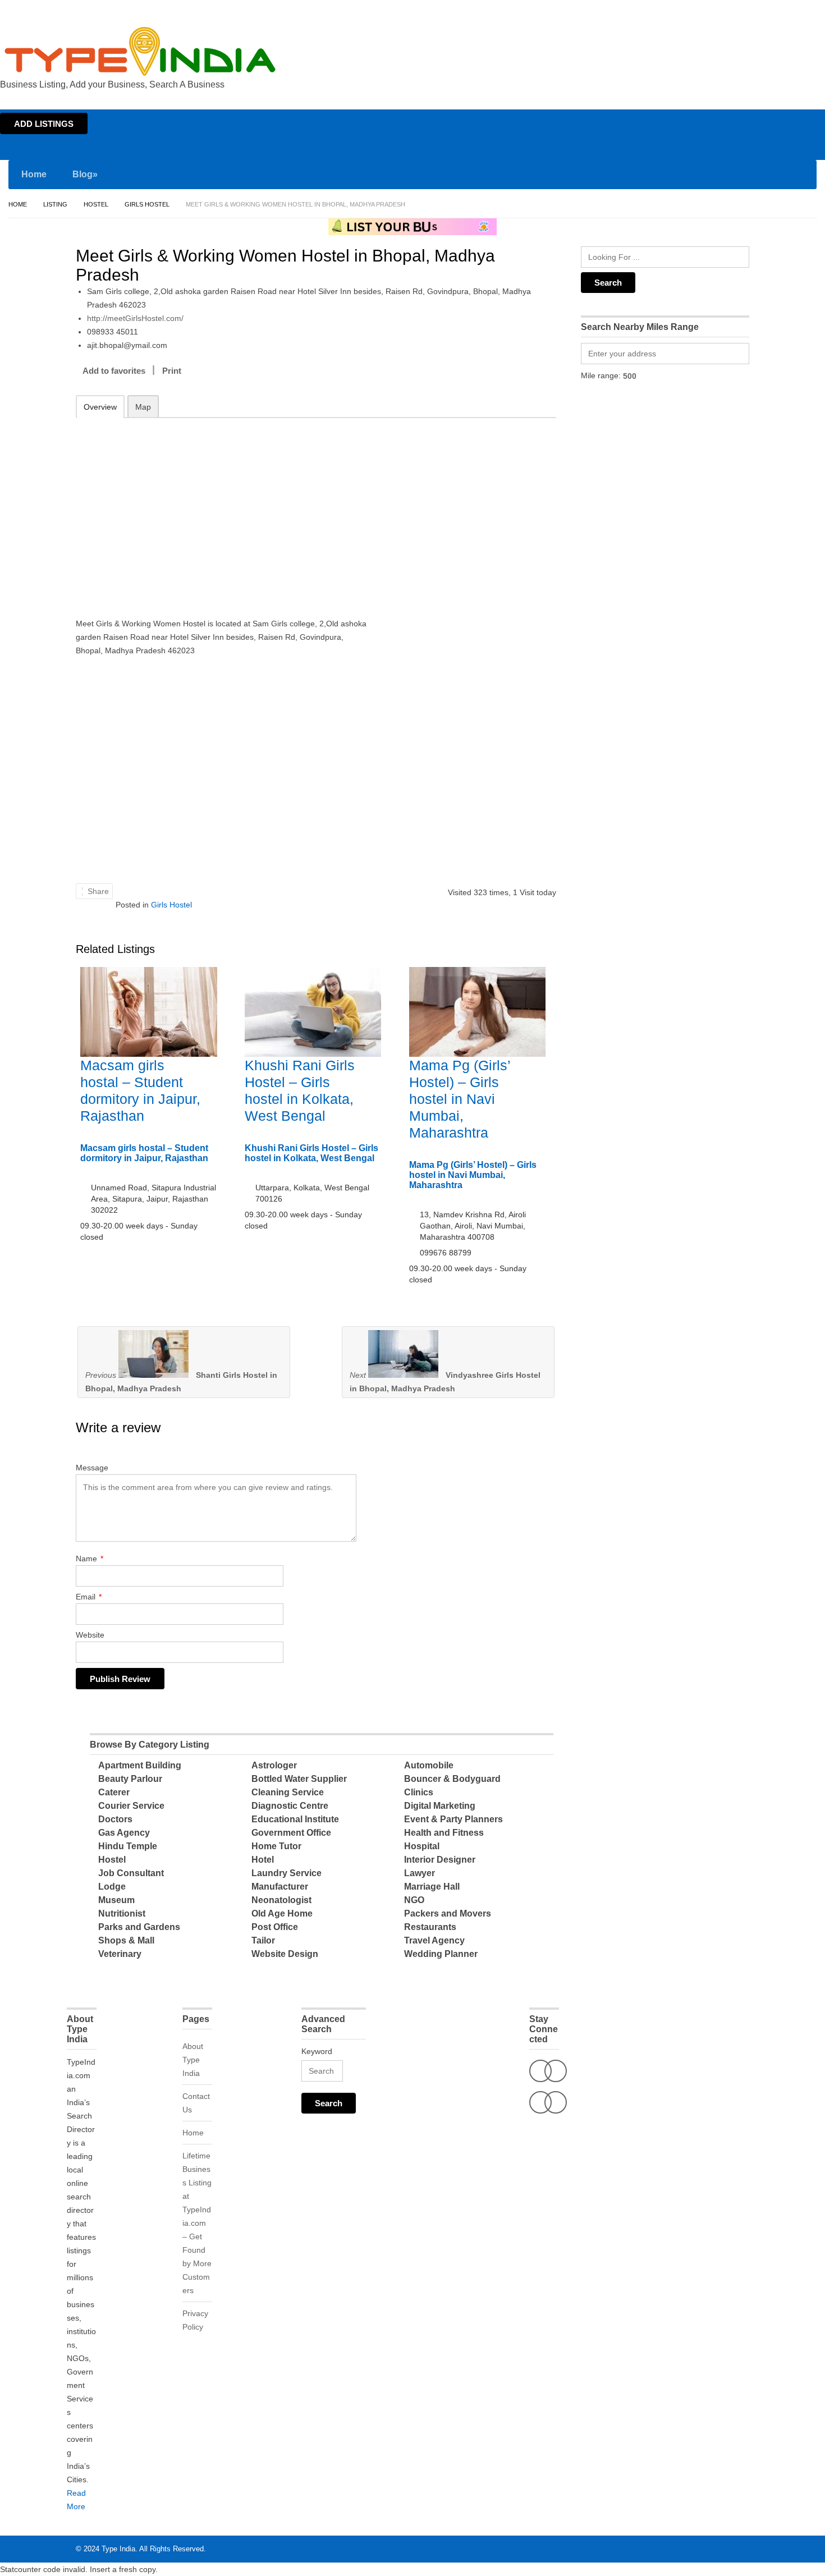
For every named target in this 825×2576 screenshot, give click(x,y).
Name (90, 1559)
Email (89, 1597)
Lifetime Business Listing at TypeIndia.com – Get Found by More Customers (197, 2223)
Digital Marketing (440, 1806)
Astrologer (274, 1765)
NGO (414, 1900)
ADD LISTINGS (44, 124)
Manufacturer (280, 1887)
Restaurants (430, 1927)
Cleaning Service (288, 1792)
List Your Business (793, 10)
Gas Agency (124, 1833)
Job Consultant (131, 1873)
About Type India (193, 2060)
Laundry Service (287, 1873)
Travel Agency (434, 1940)
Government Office (291, 1833)
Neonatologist (281, 1900)
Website (90, 1635)
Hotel (263, 1860)
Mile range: (601, 375)
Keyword (317, 2051)
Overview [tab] (100, 407)
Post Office (275, 1927)
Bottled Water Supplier (299, 1779)
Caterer (114, 1792)
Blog (85, 174)
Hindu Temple (128, 1846)
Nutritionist (122, 1913)
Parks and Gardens (139, 1927)
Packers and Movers (448, 1913)
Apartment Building (140, 1765)
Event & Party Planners (453, 1819)
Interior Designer (440, 1860)
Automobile (429, 1765)
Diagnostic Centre (290, 1806)
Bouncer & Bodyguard (452, 1779)
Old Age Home (282, 1913)
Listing (55, 204)
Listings (745, 10)
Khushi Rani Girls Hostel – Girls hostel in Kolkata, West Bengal (311, 1153)
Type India (118, 2549)
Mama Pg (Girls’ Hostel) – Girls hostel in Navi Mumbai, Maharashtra (460, 1099)
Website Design (285, 1954)
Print (172, 371)
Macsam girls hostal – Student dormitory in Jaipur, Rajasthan (144, 1153)
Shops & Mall (126, 1940)
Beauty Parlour (130, 1779)
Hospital (422, 1846)
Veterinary (120, 1954)
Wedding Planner (441, 1954)
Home (716, 10)
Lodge (112, 1887)
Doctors (115, 1819)
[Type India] (140, 51)
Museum (116, 1900)
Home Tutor (276, 1846)
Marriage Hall (432, 1887)
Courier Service (131, 1806)
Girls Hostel (147, 204)
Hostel (96, 204)
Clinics (419, 1792)
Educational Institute (295, 1819)
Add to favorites (114, 371)
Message (92, 1468)
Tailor (263, 1940)
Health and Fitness (444, 1833)
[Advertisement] (222, 507)
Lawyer (420, 1873)
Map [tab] (143, 407)
